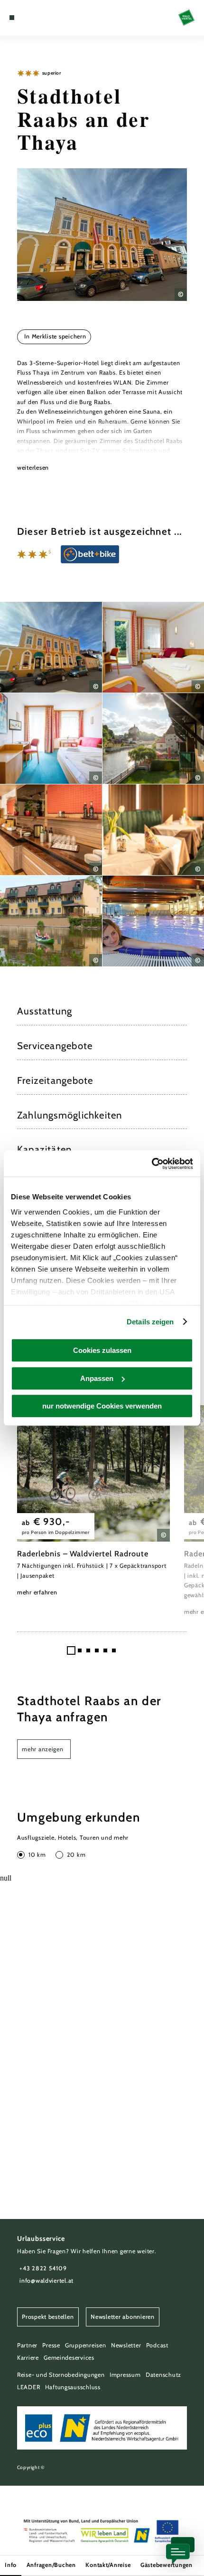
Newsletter (126, 2345)
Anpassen (97, 1378)
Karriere (28, 2358)
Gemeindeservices (69, 2358)
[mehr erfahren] (93, 1501)
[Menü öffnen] (12, 18)
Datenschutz (163, 2375)
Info (11, 2565)
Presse (51, 2345)
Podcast (157, 2345)
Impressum (125, 2375)
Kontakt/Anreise (108, 2565)
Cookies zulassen (102, 1350)
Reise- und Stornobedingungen (61, 2375)
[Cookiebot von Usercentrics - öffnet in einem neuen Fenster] (152, 1164)
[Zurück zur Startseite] (186, 18)
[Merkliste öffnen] (34, 18)
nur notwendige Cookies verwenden (102, 1406)
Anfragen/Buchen (51, 2565)
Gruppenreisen (86, 2345)
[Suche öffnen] (41, 18)
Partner (27, 2345)
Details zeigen (150, 1322)
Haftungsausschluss (73, 2387)
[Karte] (27, 18)
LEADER (28, 2387)
